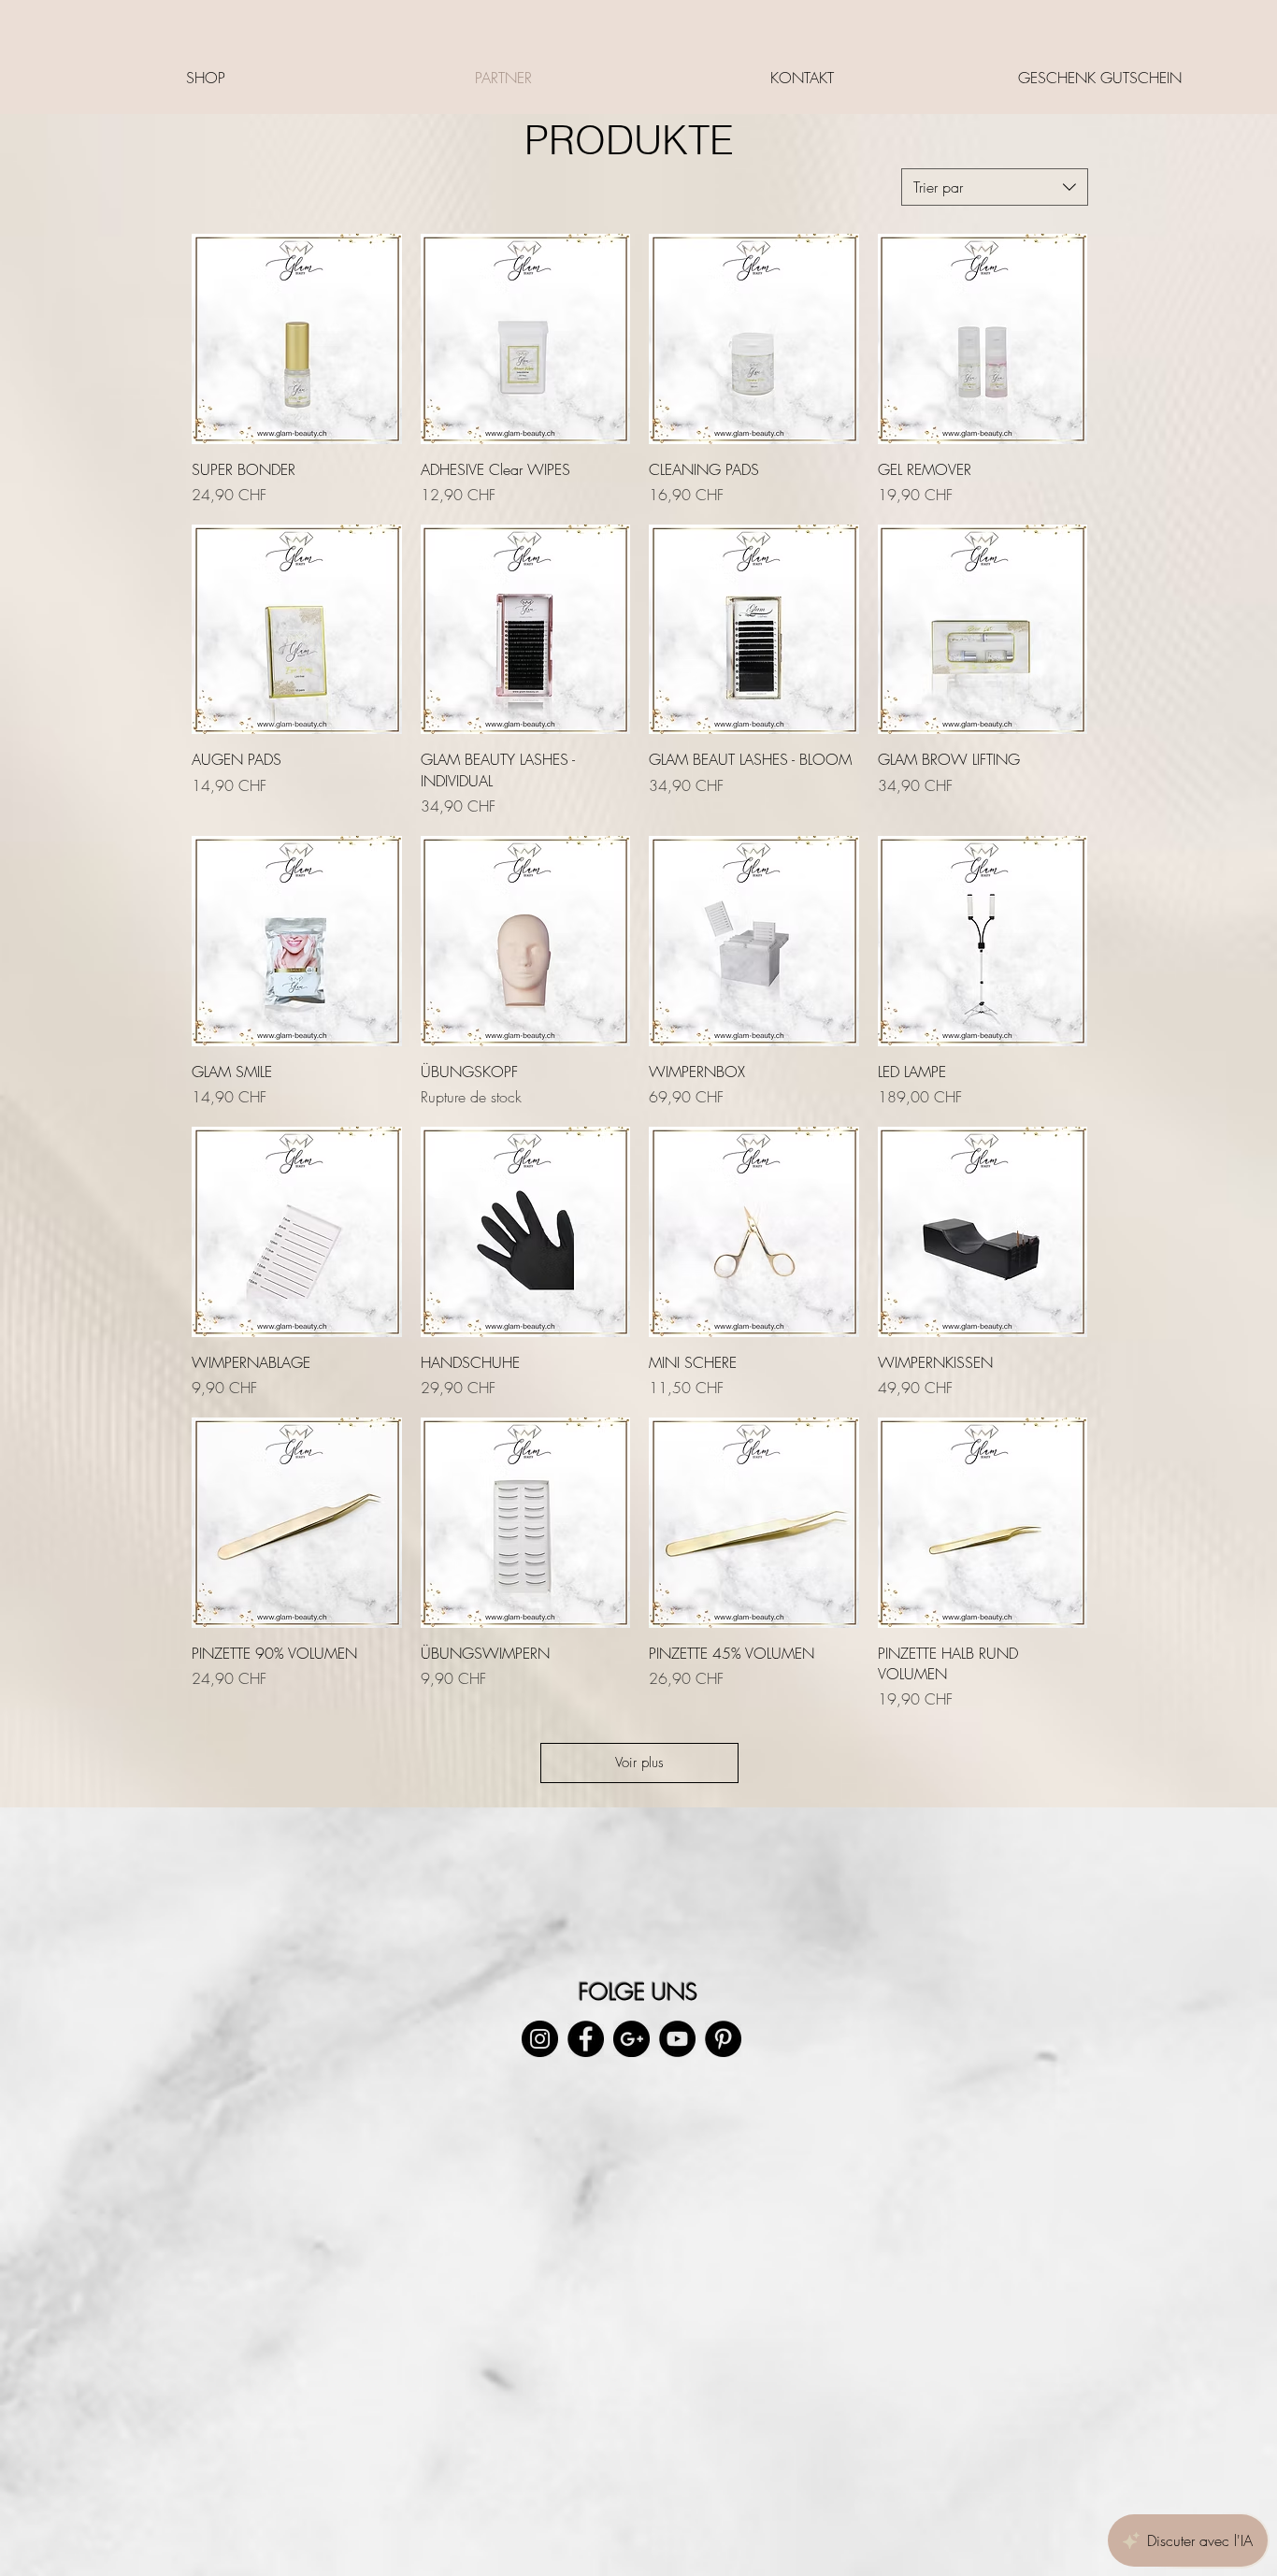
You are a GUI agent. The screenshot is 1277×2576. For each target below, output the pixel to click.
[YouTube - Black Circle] (677, 2039)
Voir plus (639, 1763)
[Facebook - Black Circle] (586, 2039)
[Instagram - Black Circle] (540, 2039)
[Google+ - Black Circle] (631, 2039)
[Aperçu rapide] (297, 339)
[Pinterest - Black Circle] (723, 2039)
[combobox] (995, 187)
